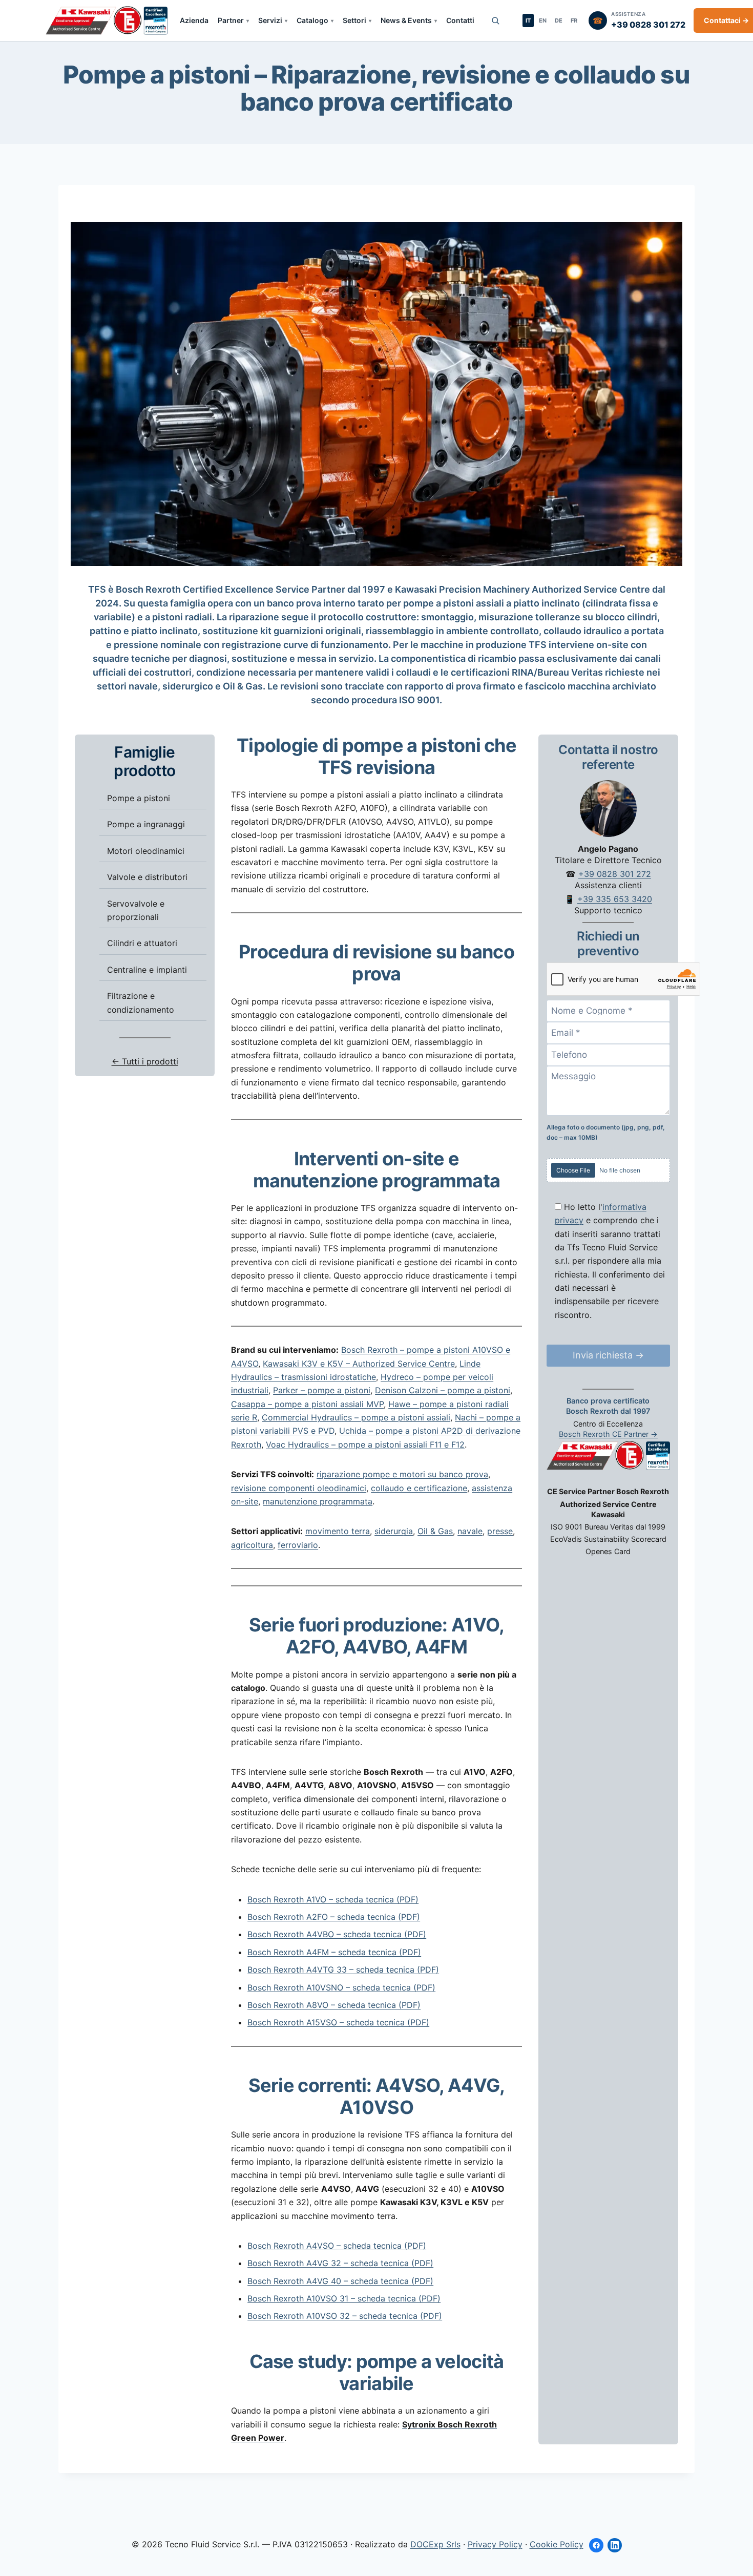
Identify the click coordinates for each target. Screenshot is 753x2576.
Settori (354, 20)
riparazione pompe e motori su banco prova (402, 1474)
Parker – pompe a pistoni (322, 1390)
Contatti (460, 20)
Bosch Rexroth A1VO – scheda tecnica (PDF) (333, 1899)
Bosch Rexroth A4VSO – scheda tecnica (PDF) (337, 2246)
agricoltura (252, 1545)
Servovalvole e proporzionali (136, 910)
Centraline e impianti (147, 969)
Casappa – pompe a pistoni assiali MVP (307, 1404)
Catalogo (312, 20)
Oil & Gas (435, 1531)
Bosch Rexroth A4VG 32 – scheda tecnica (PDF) (340, 2263)
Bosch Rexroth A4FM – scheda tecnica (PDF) (334, 1952)
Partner (231, 20)
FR (574, 20)
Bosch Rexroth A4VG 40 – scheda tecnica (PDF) (340, 2281)
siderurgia (394, 1531)
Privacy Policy (495, 2544)
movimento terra (338, 1531)
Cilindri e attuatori (142, 943)
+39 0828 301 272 (615, 873)
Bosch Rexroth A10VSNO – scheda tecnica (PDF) (341, 1987)
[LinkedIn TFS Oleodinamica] (615, 2545)
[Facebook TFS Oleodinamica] (596, 2545)
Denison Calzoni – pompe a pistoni (443, 1390)
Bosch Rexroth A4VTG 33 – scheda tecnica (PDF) (343, 1970)
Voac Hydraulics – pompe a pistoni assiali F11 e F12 (365, 1444)
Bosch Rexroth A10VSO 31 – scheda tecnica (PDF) (344, 2298)
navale (470, 1531)
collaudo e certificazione (419, 1488)
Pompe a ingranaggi (146, 824)
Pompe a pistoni (139, 798)
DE (559, 20)
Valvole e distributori (147, 877)
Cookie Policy (557, 2544)
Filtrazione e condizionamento (141, 1002)
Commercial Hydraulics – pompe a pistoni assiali (356, 1417)
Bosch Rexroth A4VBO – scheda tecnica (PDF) (337, 1934)
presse (500, 1531)
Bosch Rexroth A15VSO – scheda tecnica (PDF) (338, 2022)
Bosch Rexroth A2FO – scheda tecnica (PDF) (334, 1917)
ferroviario (298, 1545)
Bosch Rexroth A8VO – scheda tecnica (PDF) (334, 2005)
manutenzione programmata (318, 1501)
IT (528, 20)
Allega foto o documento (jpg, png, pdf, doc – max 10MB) (606, 1132)
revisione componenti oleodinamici (299, 1488)
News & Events (406, 20)
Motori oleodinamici (146, 850)
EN (543, 20)
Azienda (194, 20)
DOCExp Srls (435, 2544)
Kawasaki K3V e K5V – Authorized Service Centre (359, 1364)
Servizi (270, 20)
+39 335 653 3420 (615, 898)
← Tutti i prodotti (145, 1061)
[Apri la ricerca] (495, 20)
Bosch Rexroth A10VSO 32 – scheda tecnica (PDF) (345, 2316)
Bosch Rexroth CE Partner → (608, 1433)
